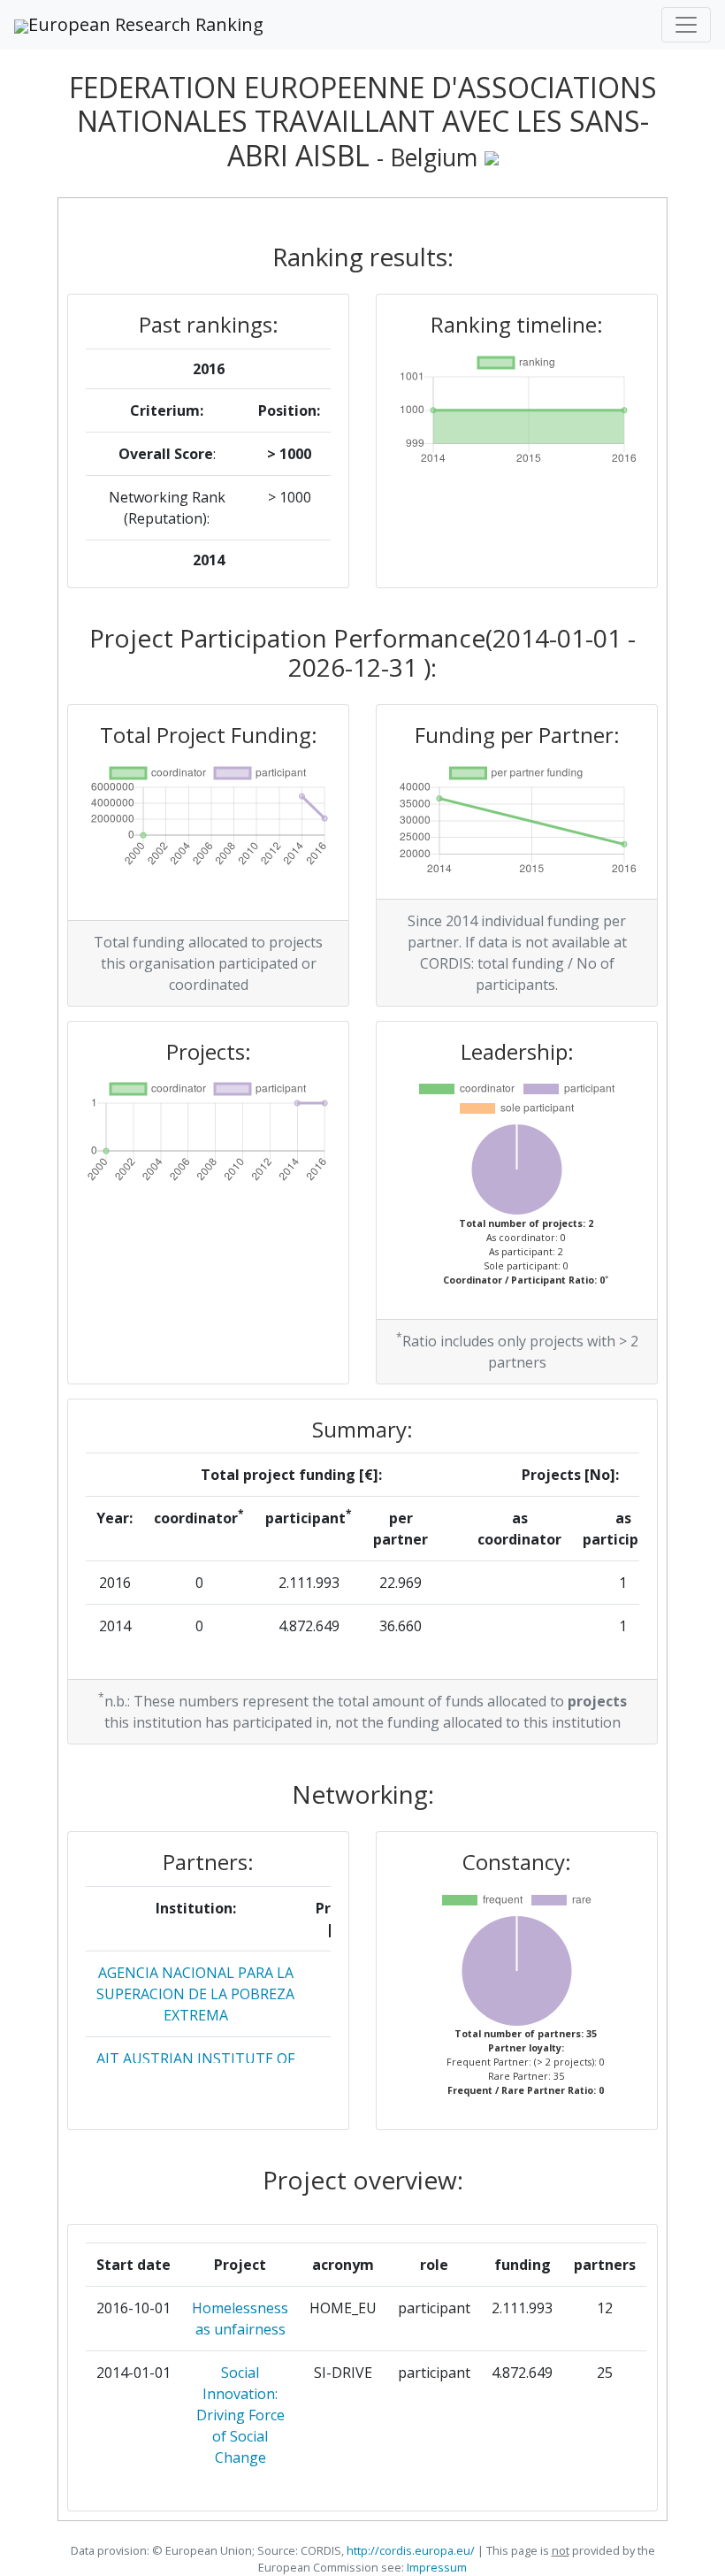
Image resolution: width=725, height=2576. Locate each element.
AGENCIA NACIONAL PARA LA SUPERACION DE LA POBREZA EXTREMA (195, 1994)
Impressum (435, 2567)
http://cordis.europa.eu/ (411, 2550)
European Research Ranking (146, 24)
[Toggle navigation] (686, 25)
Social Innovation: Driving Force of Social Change (240, 2415)
